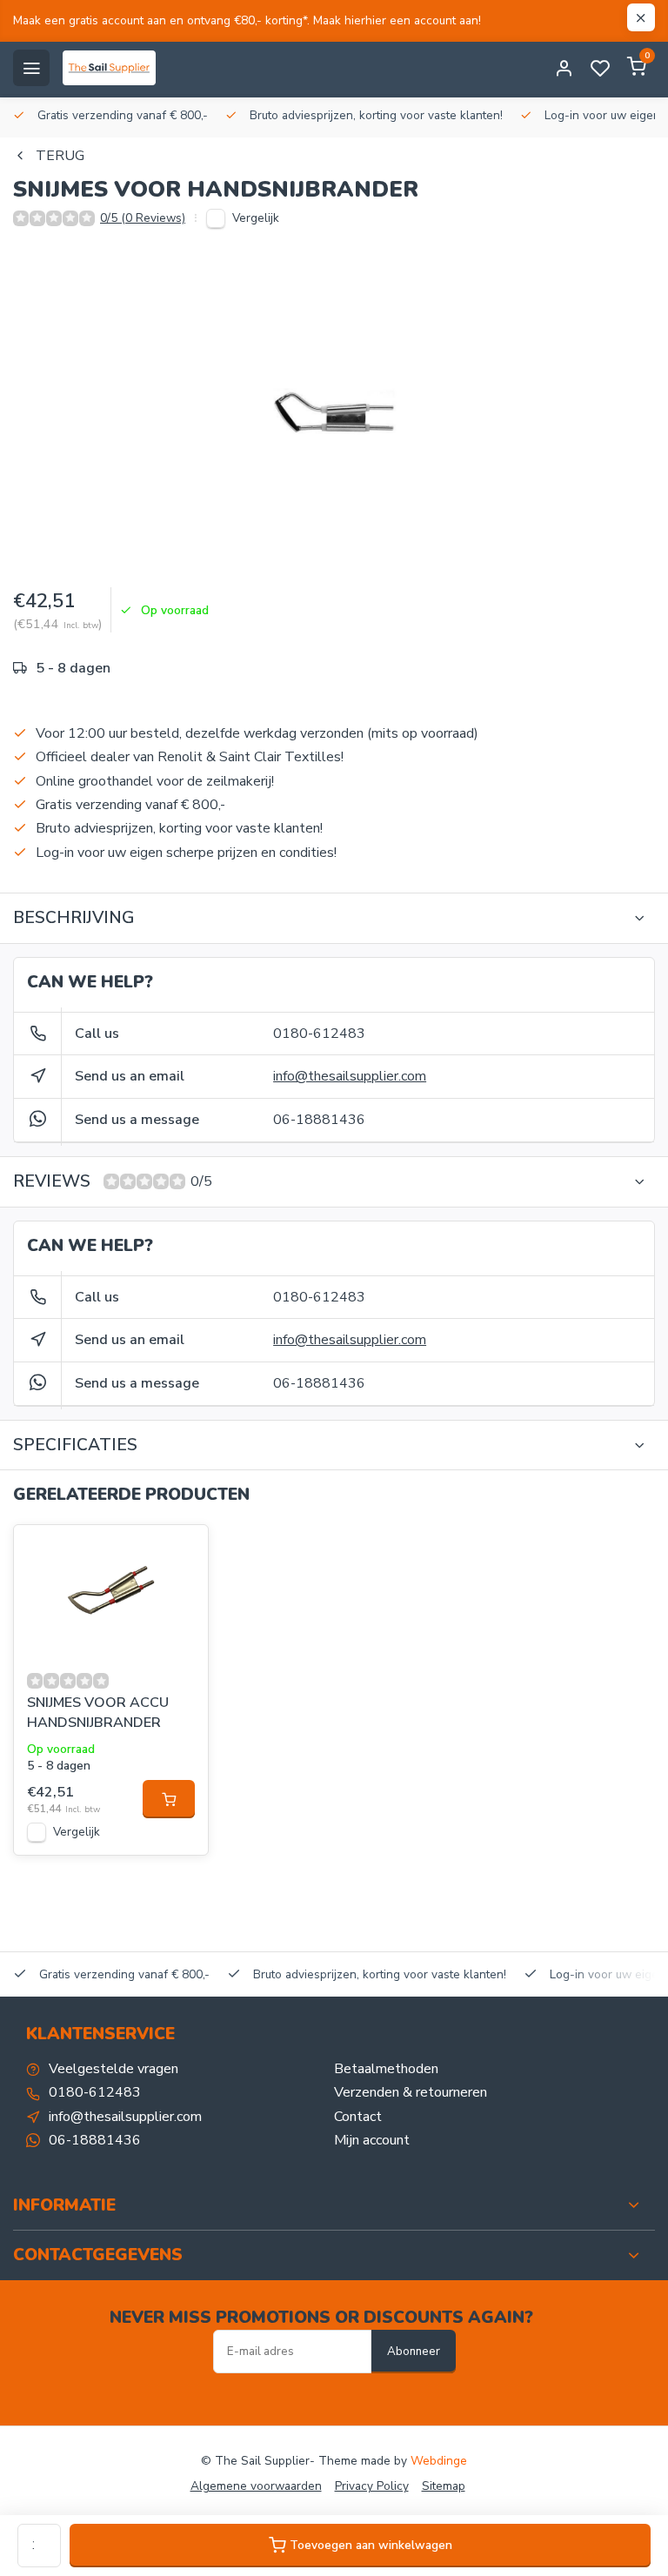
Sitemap (444, 2486)
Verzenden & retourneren (411, 2092)
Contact (358, 2117)
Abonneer (414, 2352)
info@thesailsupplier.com (350, 1076)
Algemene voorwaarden (256, 2486)
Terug (60, 156)
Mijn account (372, 2140)
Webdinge (439, 2461)
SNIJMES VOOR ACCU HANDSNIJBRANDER (98, 1712)
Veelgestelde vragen (114, 2069)
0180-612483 (319, 1034)
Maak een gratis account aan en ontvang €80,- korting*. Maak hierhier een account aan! (247, 20)
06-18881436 (319, 1120)
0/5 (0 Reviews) (143, 218)
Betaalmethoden (386, 2069)
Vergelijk (256, 218)
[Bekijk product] (169, 1799)
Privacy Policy (372, 2486)
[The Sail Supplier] (114, 68)
